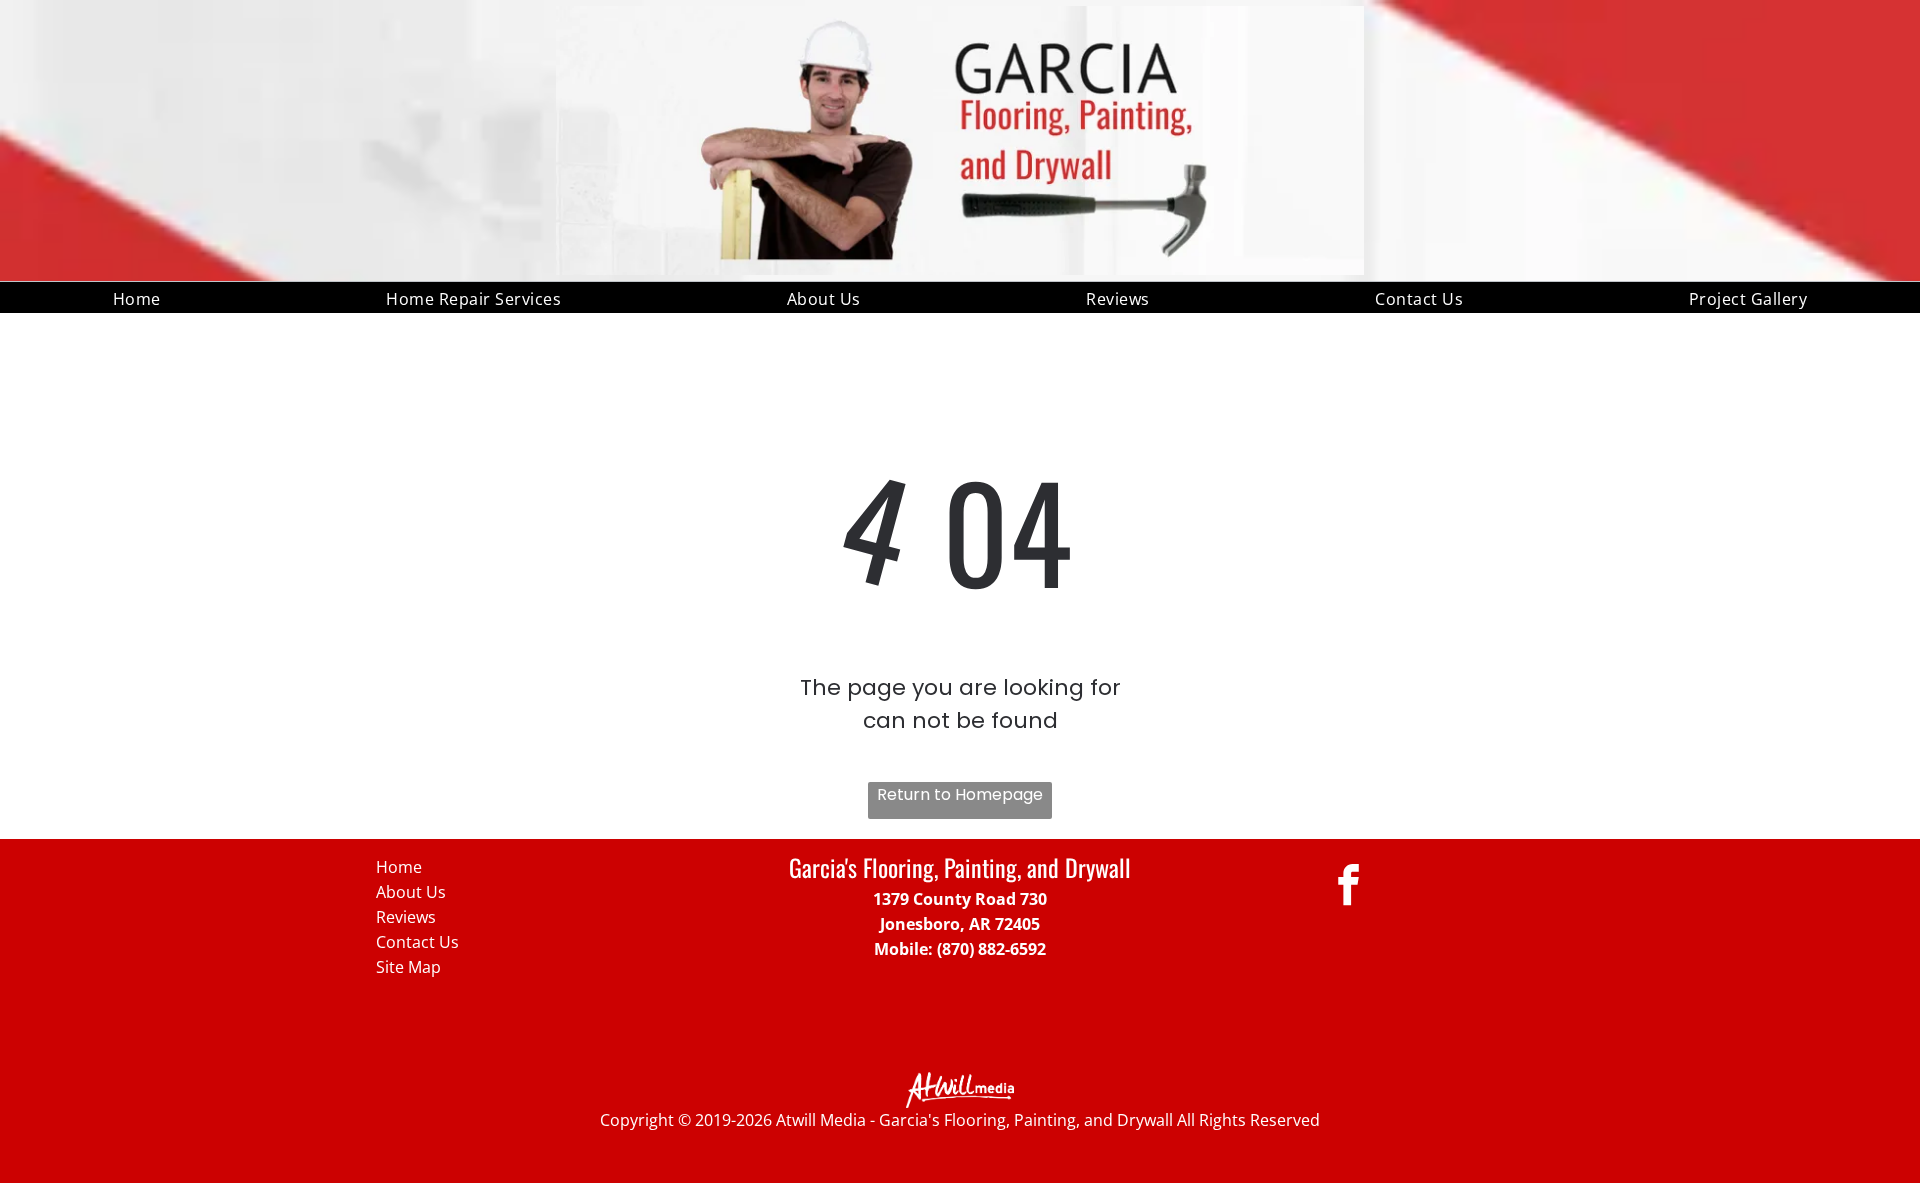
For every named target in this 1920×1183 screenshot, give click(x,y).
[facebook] (1348, 888)
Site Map (408, 967)
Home (399, 867)
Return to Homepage (960, 794)
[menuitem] (137, 297)
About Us (411, 892)
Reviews (406, 917)
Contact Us (417, 942)
